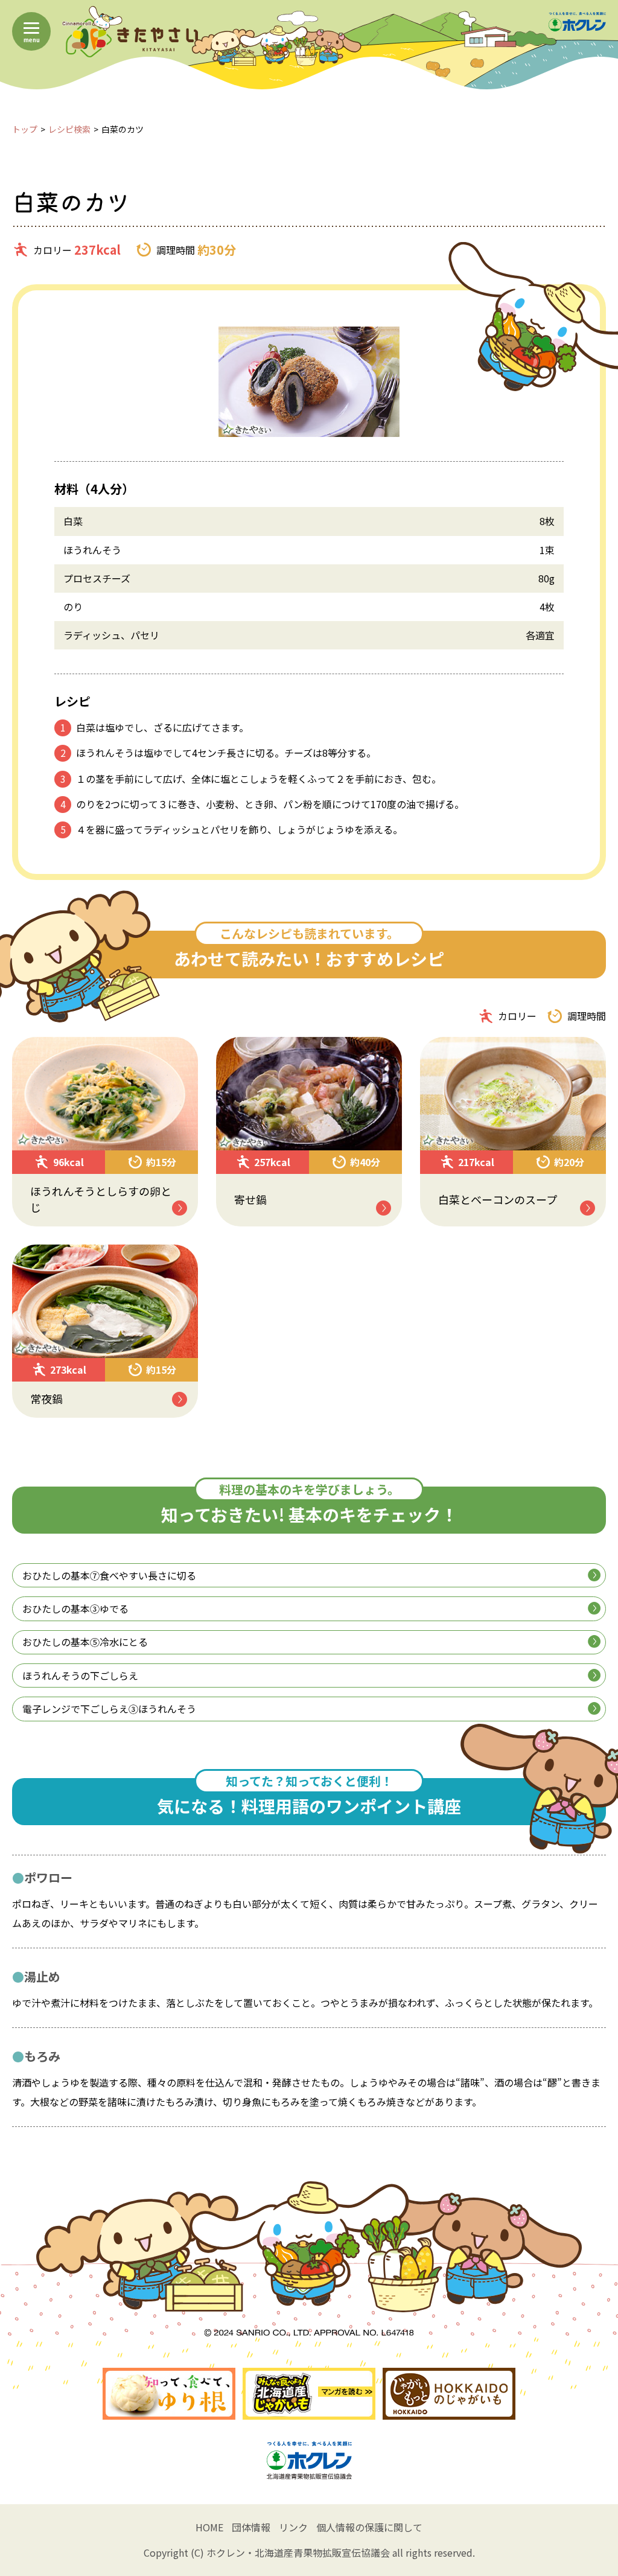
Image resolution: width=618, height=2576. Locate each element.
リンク (293, 2527)
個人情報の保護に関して (369, 2527)
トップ (25, 129)
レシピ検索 (69, 129)
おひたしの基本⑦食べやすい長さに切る (109, 1575)
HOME (209, 2527)
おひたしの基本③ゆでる (75, 1608)
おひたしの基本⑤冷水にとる (85, 1642)
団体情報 (251, 2527)
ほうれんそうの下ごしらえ (80, 1675)
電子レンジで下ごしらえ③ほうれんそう (109, 1709)
